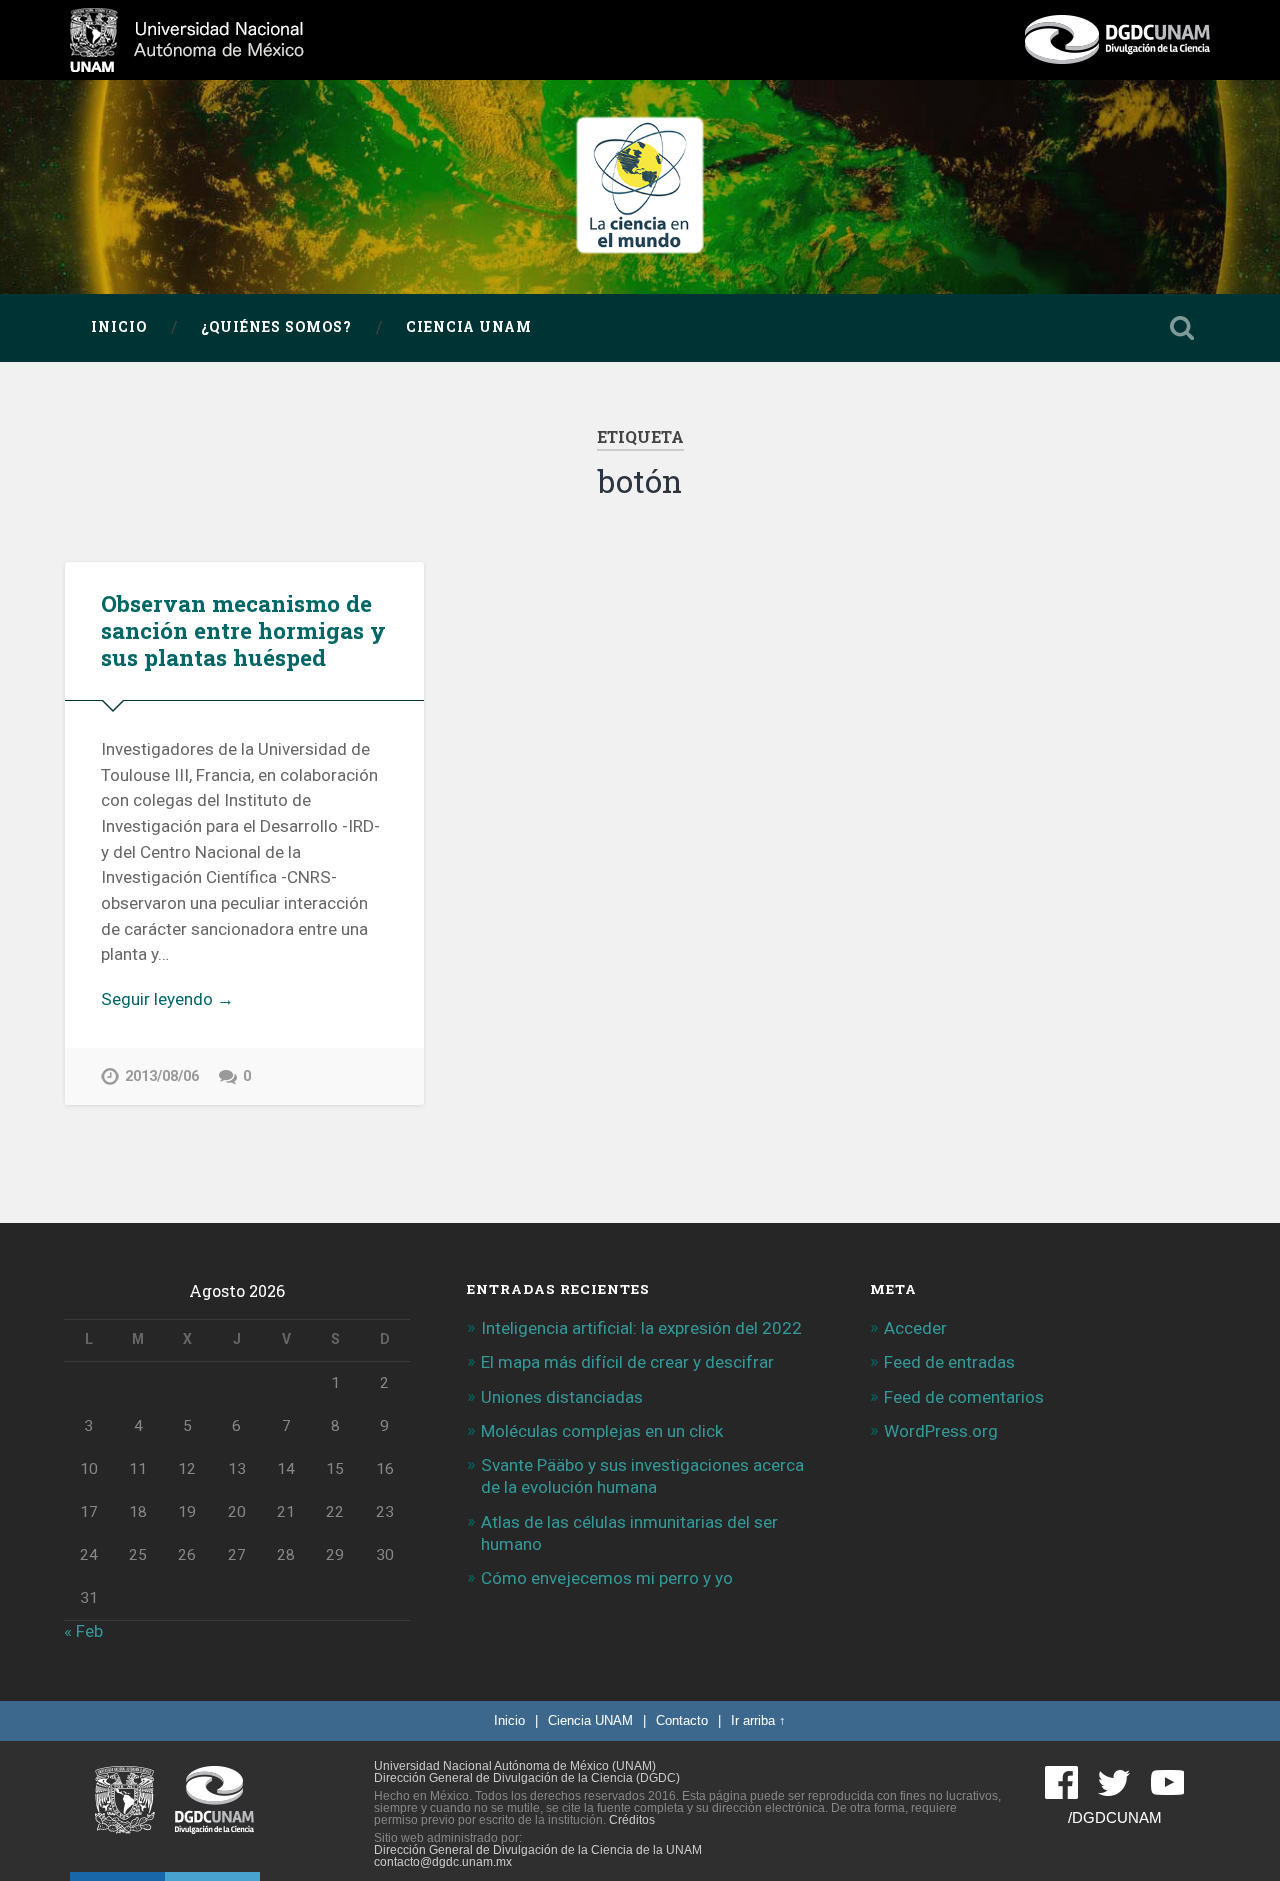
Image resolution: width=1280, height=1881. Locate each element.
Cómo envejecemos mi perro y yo (607, 1578)
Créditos (632, 1820)
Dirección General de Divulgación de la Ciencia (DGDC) (527, 1778)
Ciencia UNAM (469, 327)
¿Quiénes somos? (276, 327)
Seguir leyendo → (167, 999)
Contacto (682, 1720)
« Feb (83, 1631)
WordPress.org (941, 1431)
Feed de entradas (949, 1362)
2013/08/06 (162, 1076)
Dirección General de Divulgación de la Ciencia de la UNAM (538, 1850)
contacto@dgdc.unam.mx (443, 1862)
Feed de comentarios (964, 1397)
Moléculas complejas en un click (602, 1431)
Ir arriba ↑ (758, 1720)
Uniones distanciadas (562, 1397)
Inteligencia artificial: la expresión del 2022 (641, 1328)
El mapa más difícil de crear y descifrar (627, 1362)
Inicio (119, 327)
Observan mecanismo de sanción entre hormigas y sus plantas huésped (243, 630)
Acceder (915, 1328)
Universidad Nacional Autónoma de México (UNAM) (515, 1766)
